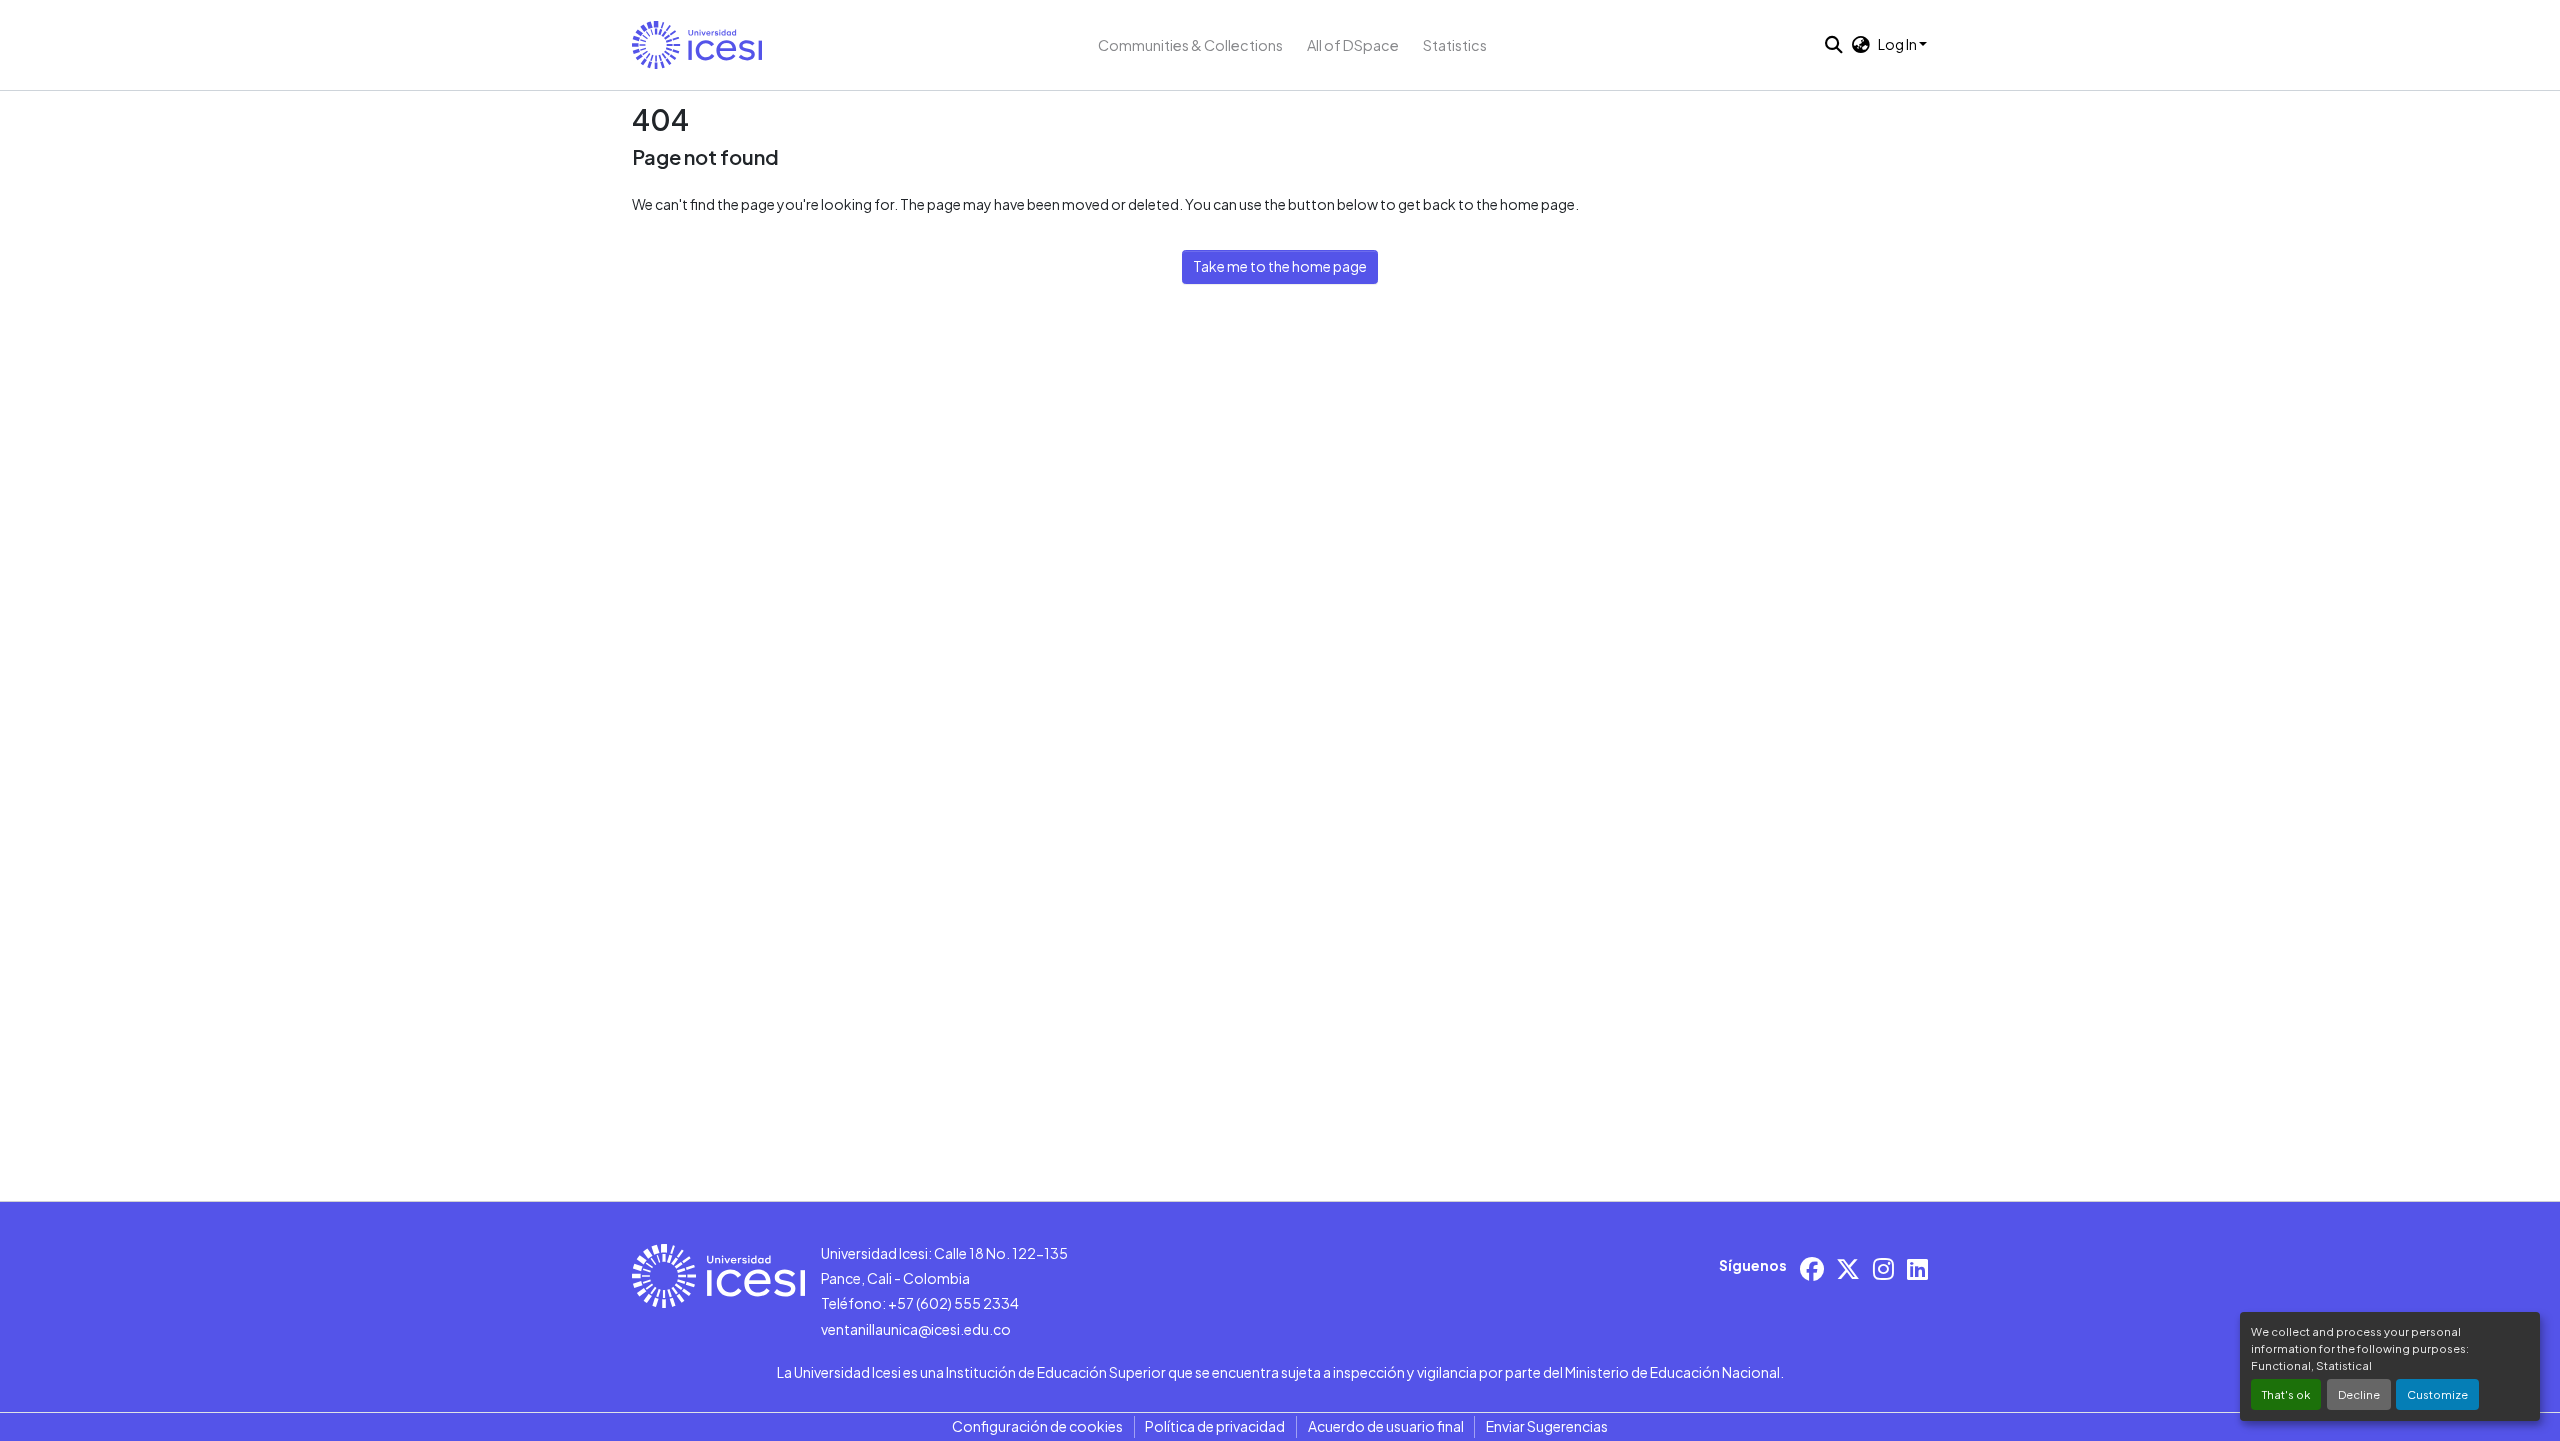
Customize (2437, 1394)
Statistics (1455, 45)
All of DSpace (1353, 45)
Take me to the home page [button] (1280, 266)
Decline (2359, 1394)
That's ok (2286, 1394)
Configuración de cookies (1037, 1426)
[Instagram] (1883, 1268)
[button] (697, 45)
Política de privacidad (1215, 1426)
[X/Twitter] (1848, 1268)
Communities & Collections (1190, 45)
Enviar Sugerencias (1547, 1426)
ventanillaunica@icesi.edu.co (916, 1329)
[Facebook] (1812, 1268)
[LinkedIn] (1917, 1268)
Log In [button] (1898, 44)
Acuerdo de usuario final (1386, 1426)
